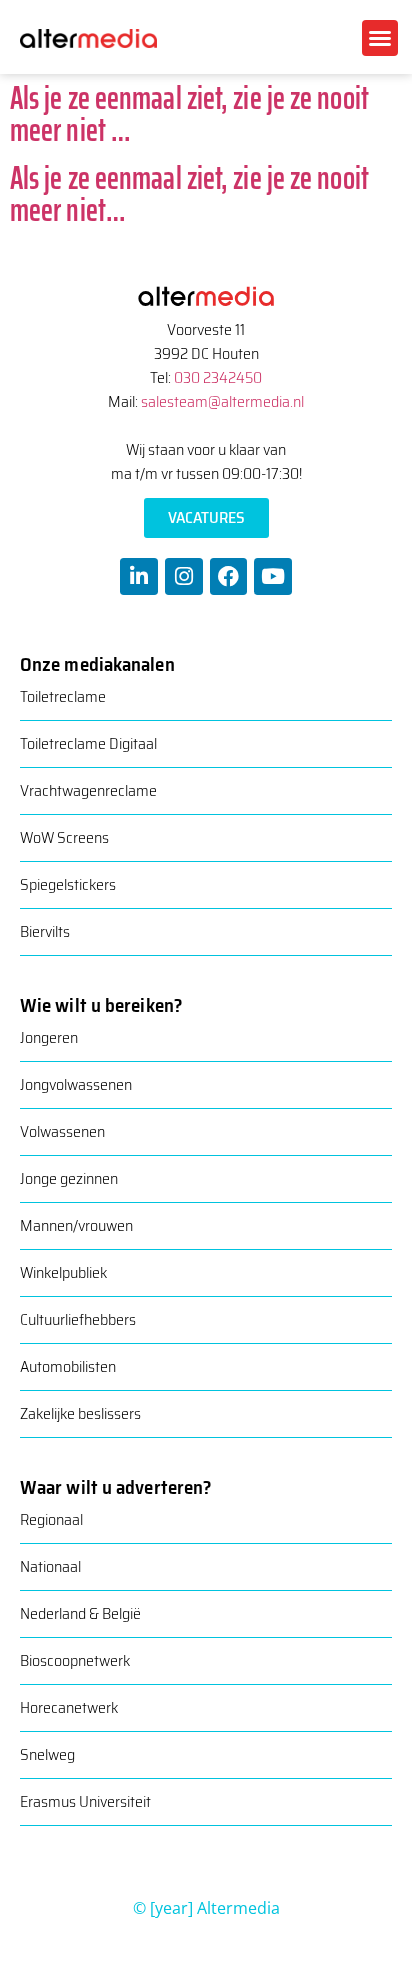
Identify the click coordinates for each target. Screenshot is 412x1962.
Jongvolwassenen (76, 1084)
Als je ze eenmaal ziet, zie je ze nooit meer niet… (189, 194)
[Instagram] (184, 577)
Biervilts (45, 931)
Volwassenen (62, 1131)
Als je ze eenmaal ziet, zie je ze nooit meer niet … (189, 114)
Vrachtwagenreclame (88, 790)
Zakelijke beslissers (80, 1413)
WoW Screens (64, 837)
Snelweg (47, 1754)
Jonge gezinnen (69, 1178)
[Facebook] (229, 577)
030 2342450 (218, 377)
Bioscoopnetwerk (75, 1660)
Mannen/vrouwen (76, 1225)
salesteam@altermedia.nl (222, 401)
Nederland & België (80, 1613)
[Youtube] (273, 577)
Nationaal (50, 1566)
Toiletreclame (63, 696)
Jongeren (49, 1037)
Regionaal (51, 1519)
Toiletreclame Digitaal (88, 743)
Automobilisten (68, 1366)
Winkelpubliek (63, 1272)
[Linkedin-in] (139, 577)
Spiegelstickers (68, 884)
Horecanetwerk (69, 1707)
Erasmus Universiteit (85, 1801)
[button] (380, 38)
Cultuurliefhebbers (78, 1319)
